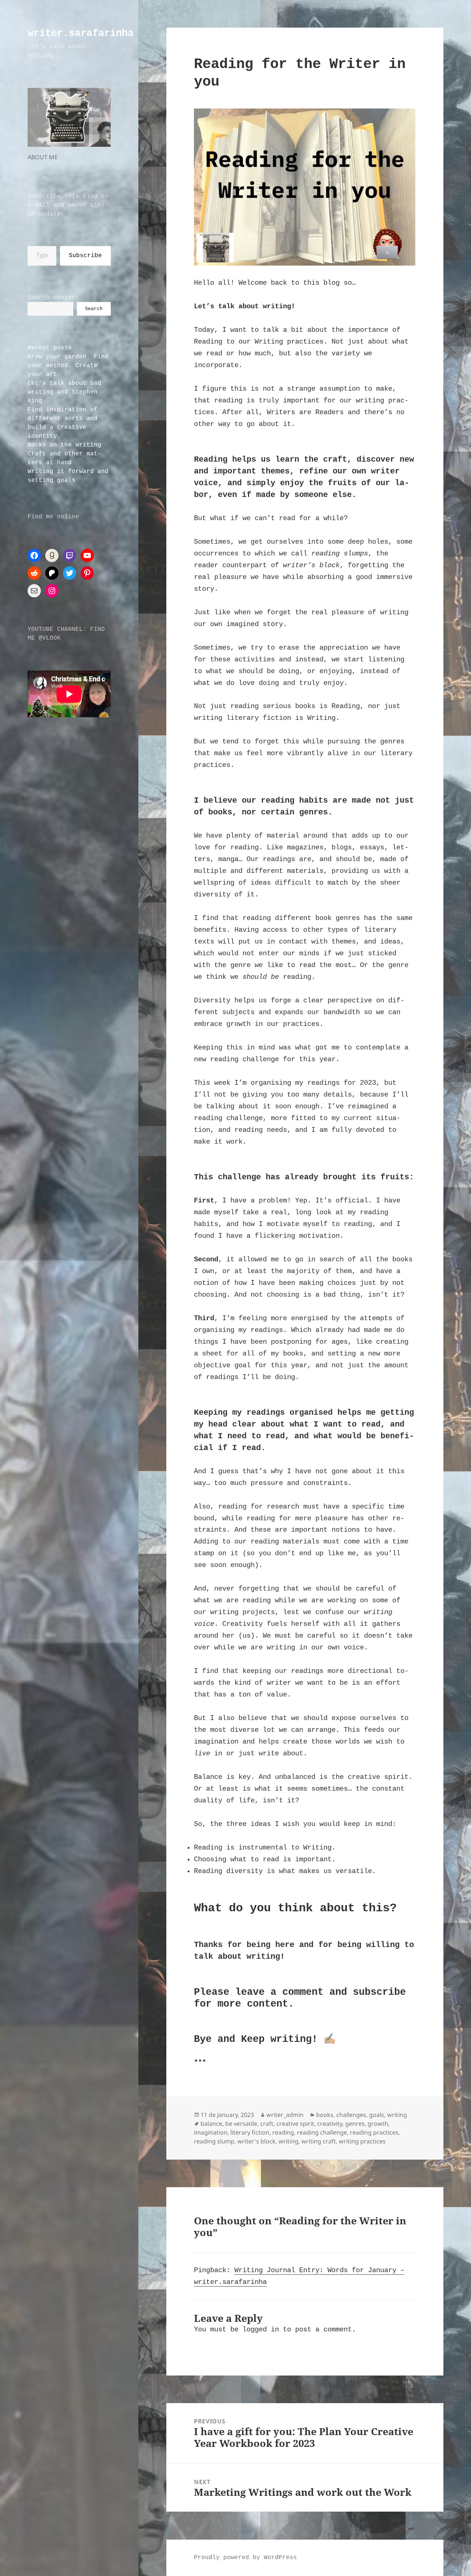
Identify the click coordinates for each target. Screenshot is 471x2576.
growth (378, 2124)
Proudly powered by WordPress (245, 2558)
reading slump (214, 2141)
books (325, 2115)
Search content (53, 298)
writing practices (362, 2141)
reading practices (374, 2132)
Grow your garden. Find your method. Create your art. (68, 366)
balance (211, 2124)
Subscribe (85, 256)
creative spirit (295, 2124)
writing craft (319, 2141)
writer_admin (285, 2115)
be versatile (241, 2124)
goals (377, 2115)
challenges (351, 2115)
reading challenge (322, 2132)
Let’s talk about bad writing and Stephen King (64, 392)
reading (283, 2132)
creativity (330, 2124)
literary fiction (250, 2132)
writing (397, 2115)
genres (355, 2124)
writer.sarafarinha (81, 33)
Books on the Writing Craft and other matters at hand (64, 454)
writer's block (256, 2141)
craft (267, 2124)
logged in (261, 2330)
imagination (211, 2132)
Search (94, 309)
